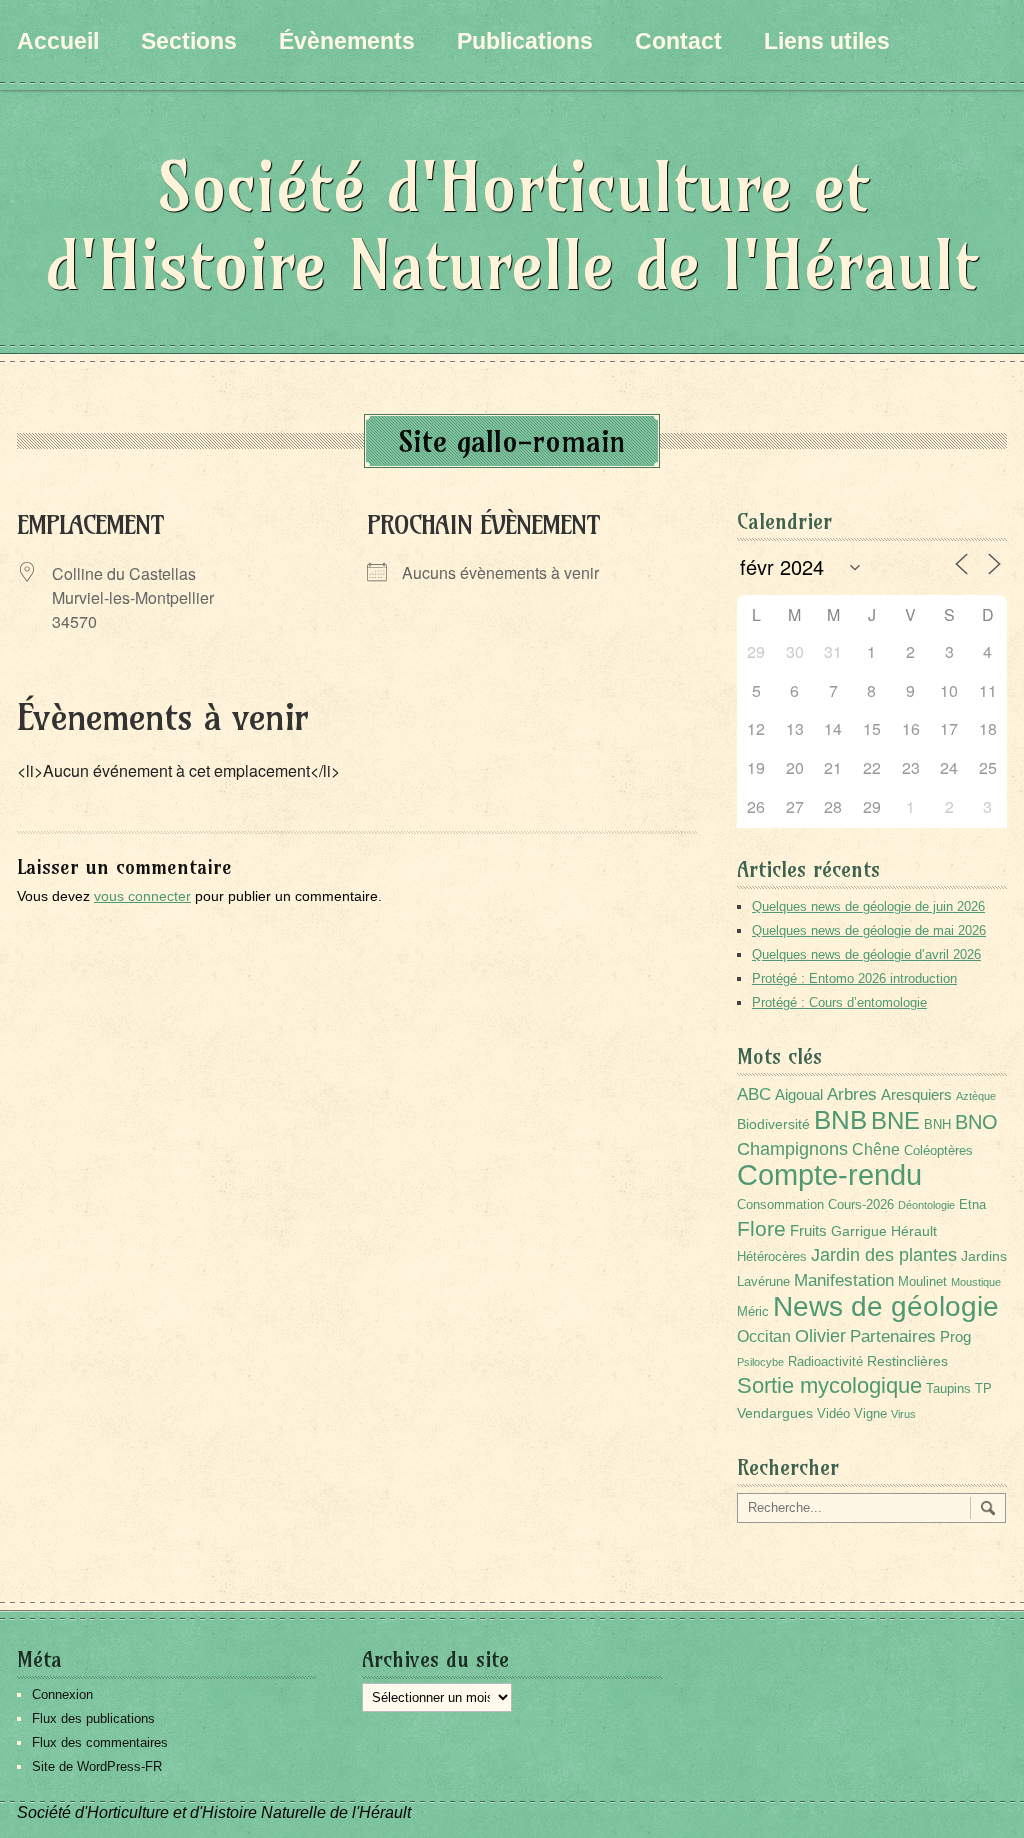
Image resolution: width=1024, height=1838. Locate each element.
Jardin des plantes (884, 1254)
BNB (840, 1120)
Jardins (984, 1256)
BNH (937, 1125)
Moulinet (922, 1282)
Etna (972, 1205)
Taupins (948, 1389)
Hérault (914, 1231)
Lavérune (763, 1282)
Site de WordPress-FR (97, 1766)
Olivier (820, 1335)
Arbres (852, 1094)
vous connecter (142, 896)
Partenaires (893, 1336)
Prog (955, 1336)
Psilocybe (760, 1362)
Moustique (976, 1282)
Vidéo (833, 1414)
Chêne (876, 1149)
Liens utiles (827, 41)
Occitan (764, 1336)
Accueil (58, 41)
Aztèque (976, 1096)
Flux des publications (93, 1718)
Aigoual (799, 1094)
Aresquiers (916, 1094)
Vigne (870, 1414)
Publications (525, 41)
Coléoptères (938, 1151)
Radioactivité (825, 1362)
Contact (678, 41)
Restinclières (907, 1361)
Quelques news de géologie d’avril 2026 (866, 954)
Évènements (347, 41)
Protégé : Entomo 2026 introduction (854, 978)
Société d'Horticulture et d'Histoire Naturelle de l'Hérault (512, 225)
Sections (189, 41)
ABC (754, 1094)
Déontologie (926, 1205)
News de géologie (886, 1306)
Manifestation (844, 1280)
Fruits (808, 1230)
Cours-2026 (861, 1205)
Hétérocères (772, 1257)
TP (983, 1389)
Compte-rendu (829, 1174)
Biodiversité (773, 1124)
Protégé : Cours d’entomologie (839, 1002)
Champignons (792, 1149)
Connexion (62, 1694)
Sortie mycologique (829, 1385)
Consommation (780, 1205)
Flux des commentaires (100, 1742)
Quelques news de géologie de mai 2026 (869, 930)
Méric (753, 1312)
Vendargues (775, 1413)
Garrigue (859, 1231)
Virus (903, 1414)
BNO (976, 1121)
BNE (895, 1120)
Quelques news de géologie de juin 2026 (868, 906)
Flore (761, 1229)
